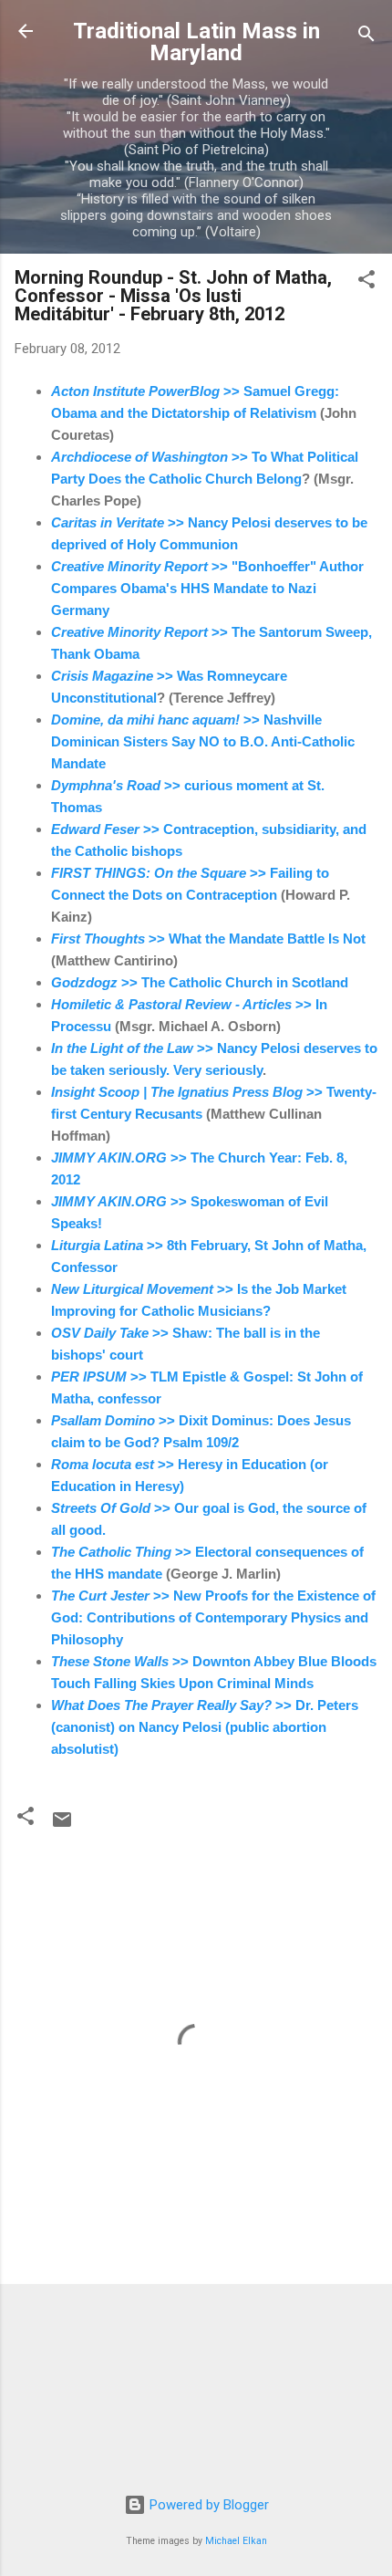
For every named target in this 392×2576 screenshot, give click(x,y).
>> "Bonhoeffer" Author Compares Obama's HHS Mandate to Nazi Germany (207, 588)
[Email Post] (62, 1826)
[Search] (366, 37)
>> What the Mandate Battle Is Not (208, 939)
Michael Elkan (236, 2541)
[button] (366, 282)
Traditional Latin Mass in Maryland (196, 42)
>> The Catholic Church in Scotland (200, 982)
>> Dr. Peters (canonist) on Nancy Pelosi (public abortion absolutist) (205, 1727)
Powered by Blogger (207, 2505)
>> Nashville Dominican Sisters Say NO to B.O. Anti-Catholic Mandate (203, 741)
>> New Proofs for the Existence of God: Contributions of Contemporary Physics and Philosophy (213, 1617)
